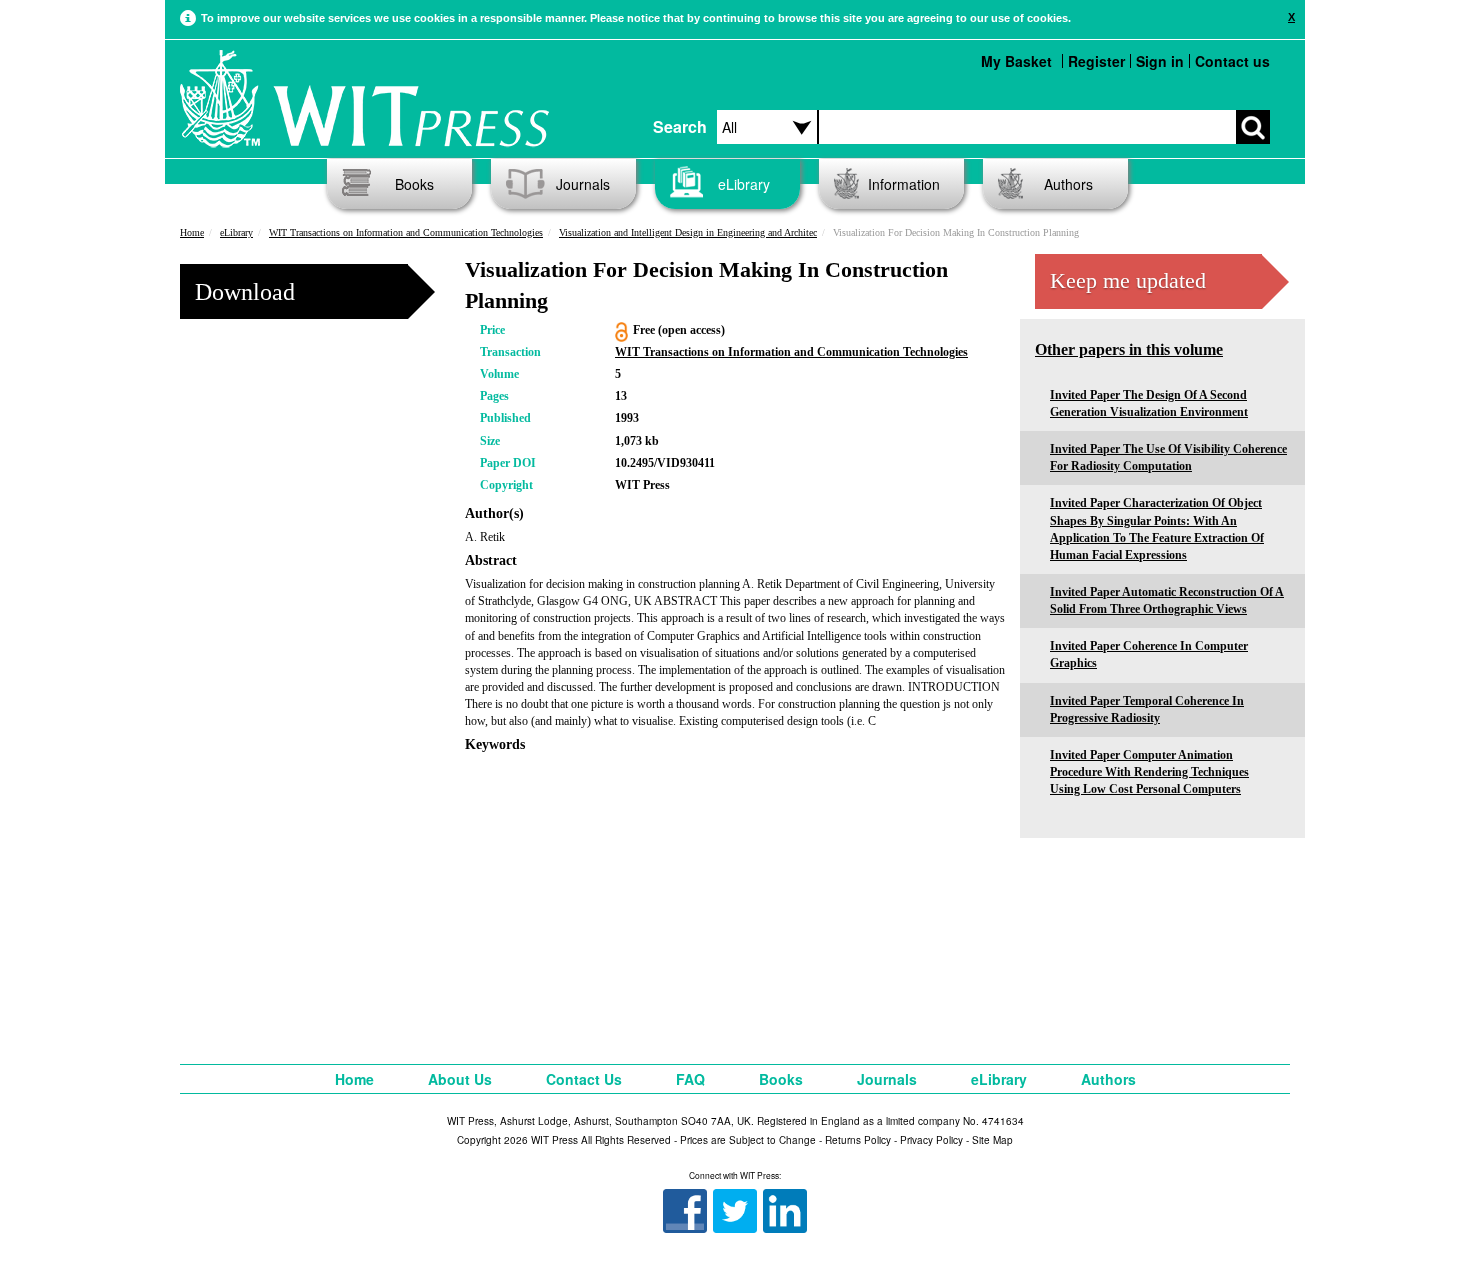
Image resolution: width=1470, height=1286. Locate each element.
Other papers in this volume (1129, 349)
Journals (583, 184)
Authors (1068, 184)
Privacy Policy (931, 1140)
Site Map (992, 1140)
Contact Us (584, 1079)
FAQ (690, 1079)
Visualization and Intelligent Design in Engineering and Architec (688, 232)
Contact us (1232, 61)
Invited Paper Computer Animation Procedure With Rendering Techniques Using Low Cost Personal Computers (1149, 772)
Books (414, 184)
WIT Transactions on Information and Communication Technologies (406, 232)
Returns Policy (858, 1140)
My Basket (1016, 61)
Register (1096, 61)
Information (904, 184)
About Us (460, 1079)
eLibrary (744, 184)
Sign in (1160, 61)
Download (245, 292)
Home (192, 232)
